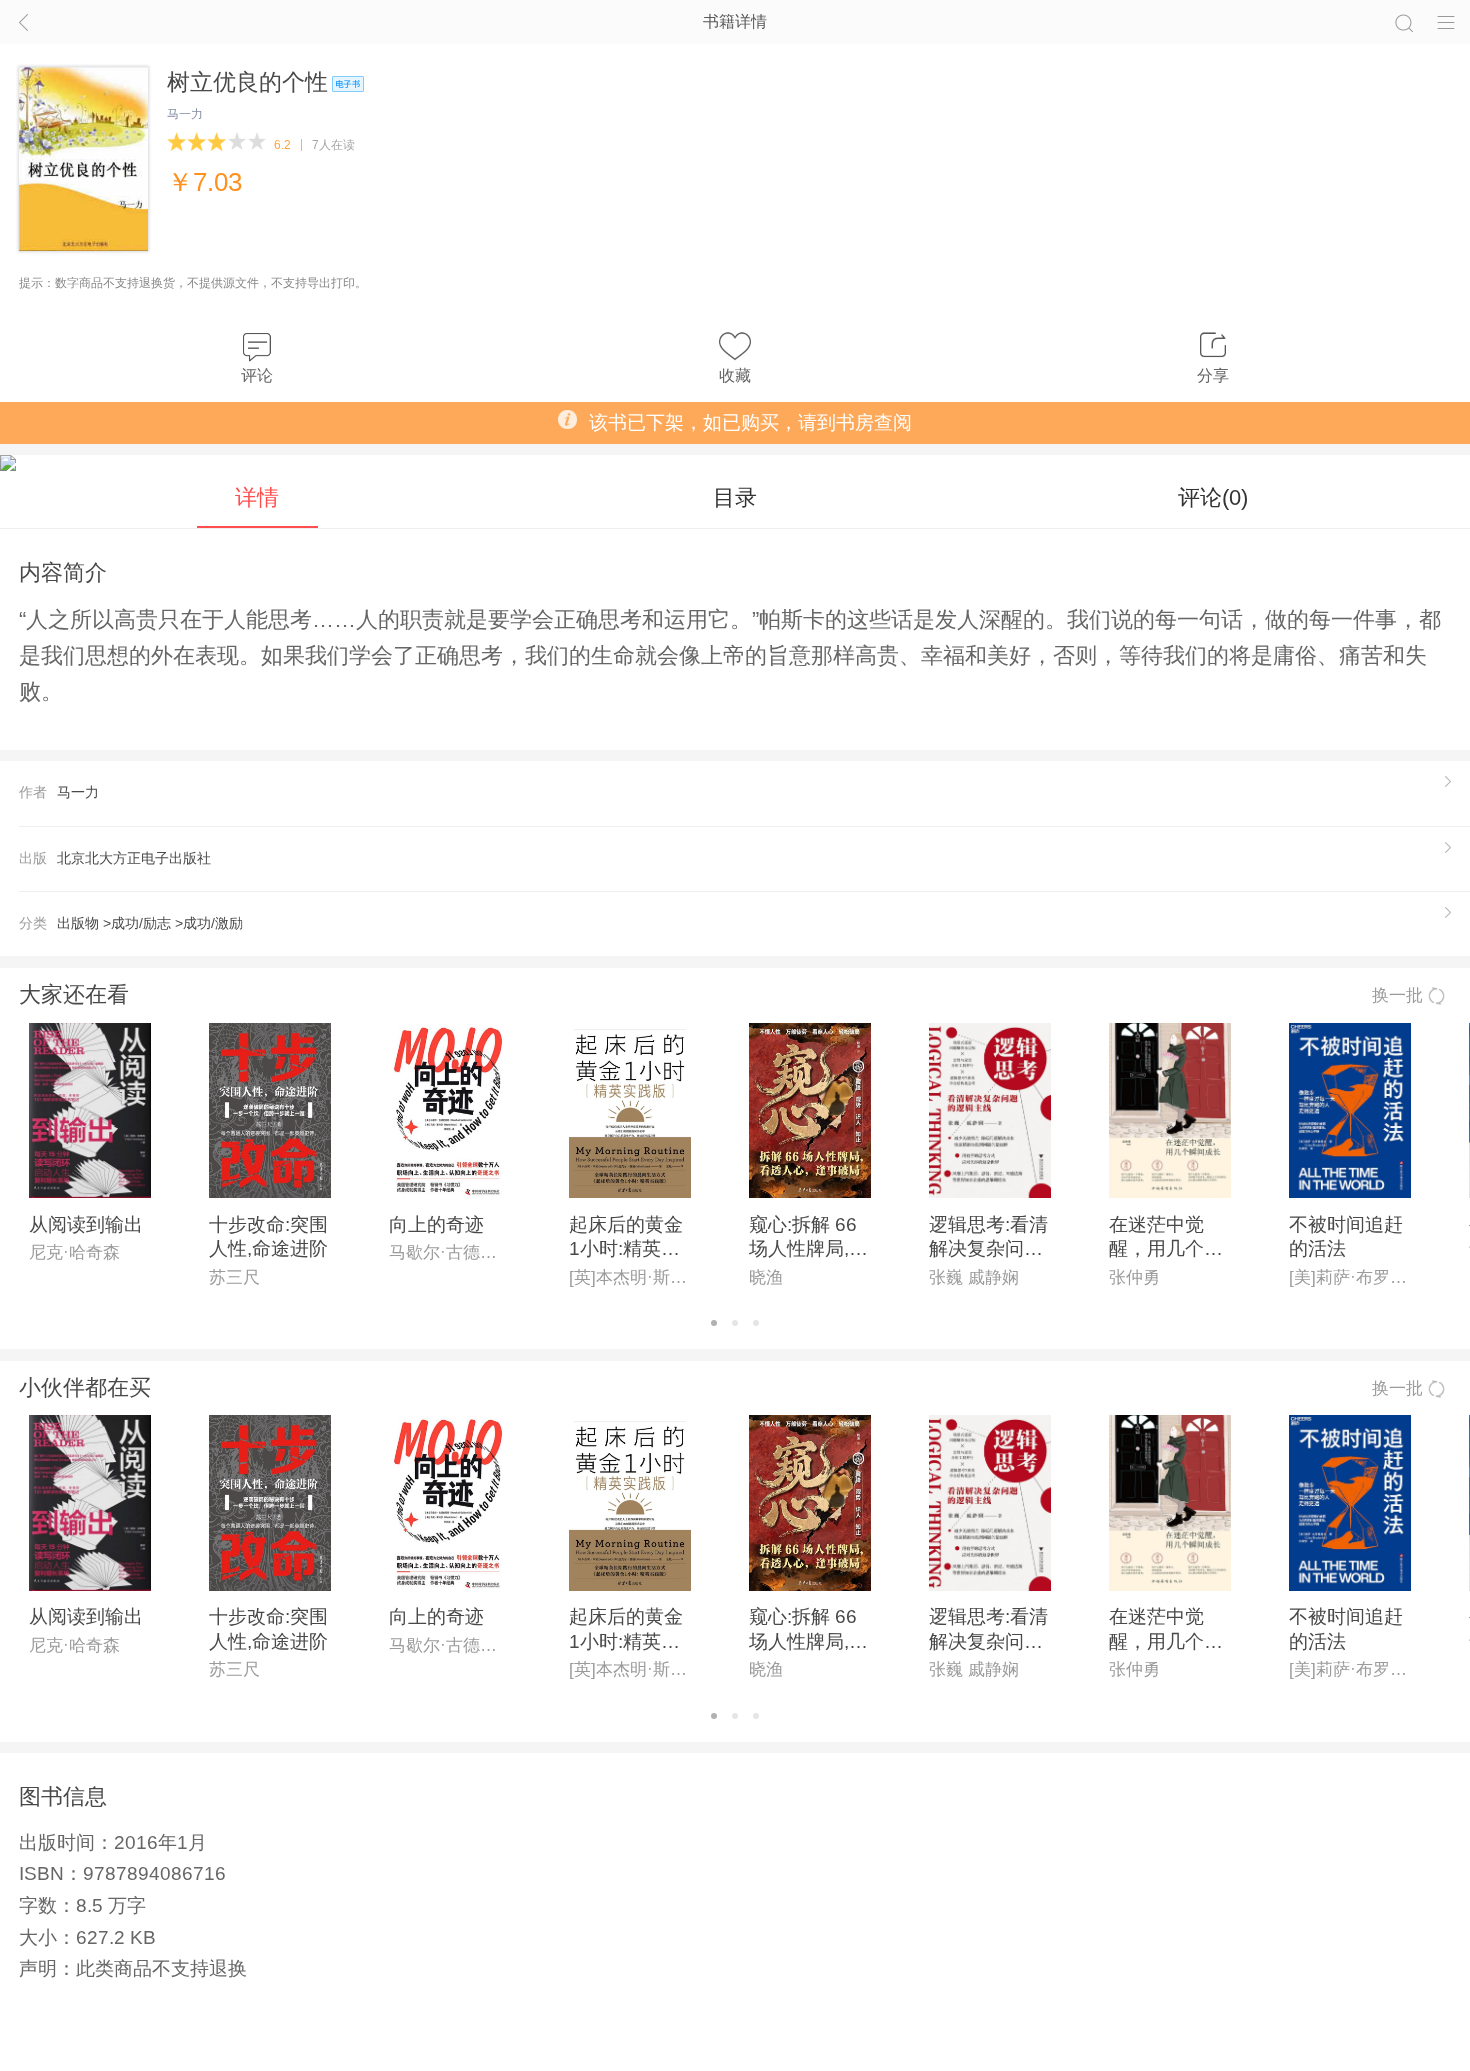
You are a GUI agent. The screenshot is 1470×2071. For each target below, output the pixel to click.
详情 (257, 497)
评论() (1213, 497)
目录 (735, 497)
